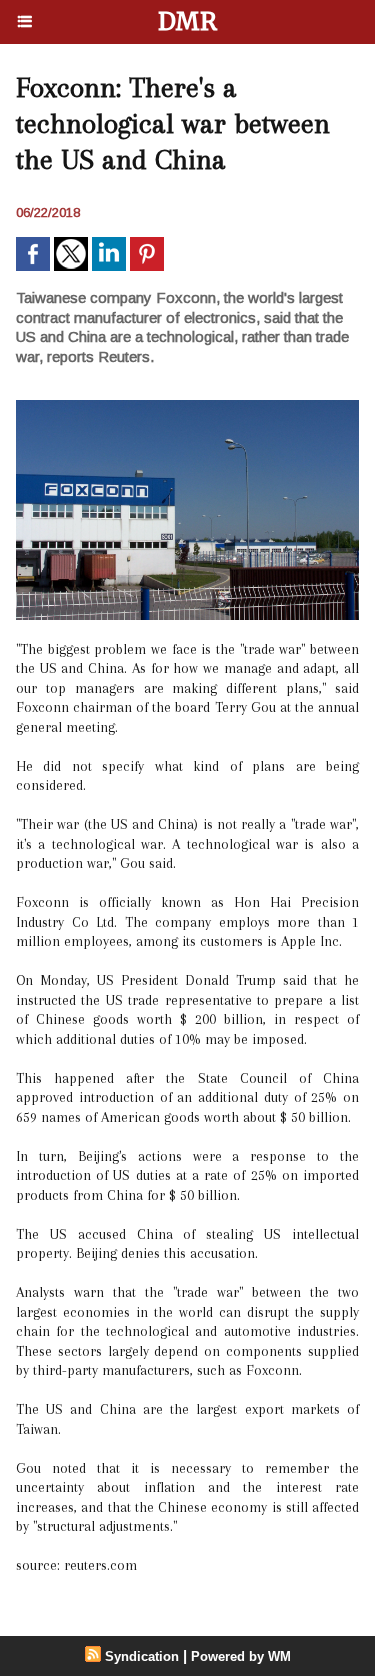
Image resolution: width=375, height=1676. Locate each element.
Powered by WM (241, 1656)
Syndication (142, 1656)
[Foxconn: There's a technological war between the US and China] (187, 408)
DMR (187, 21)
